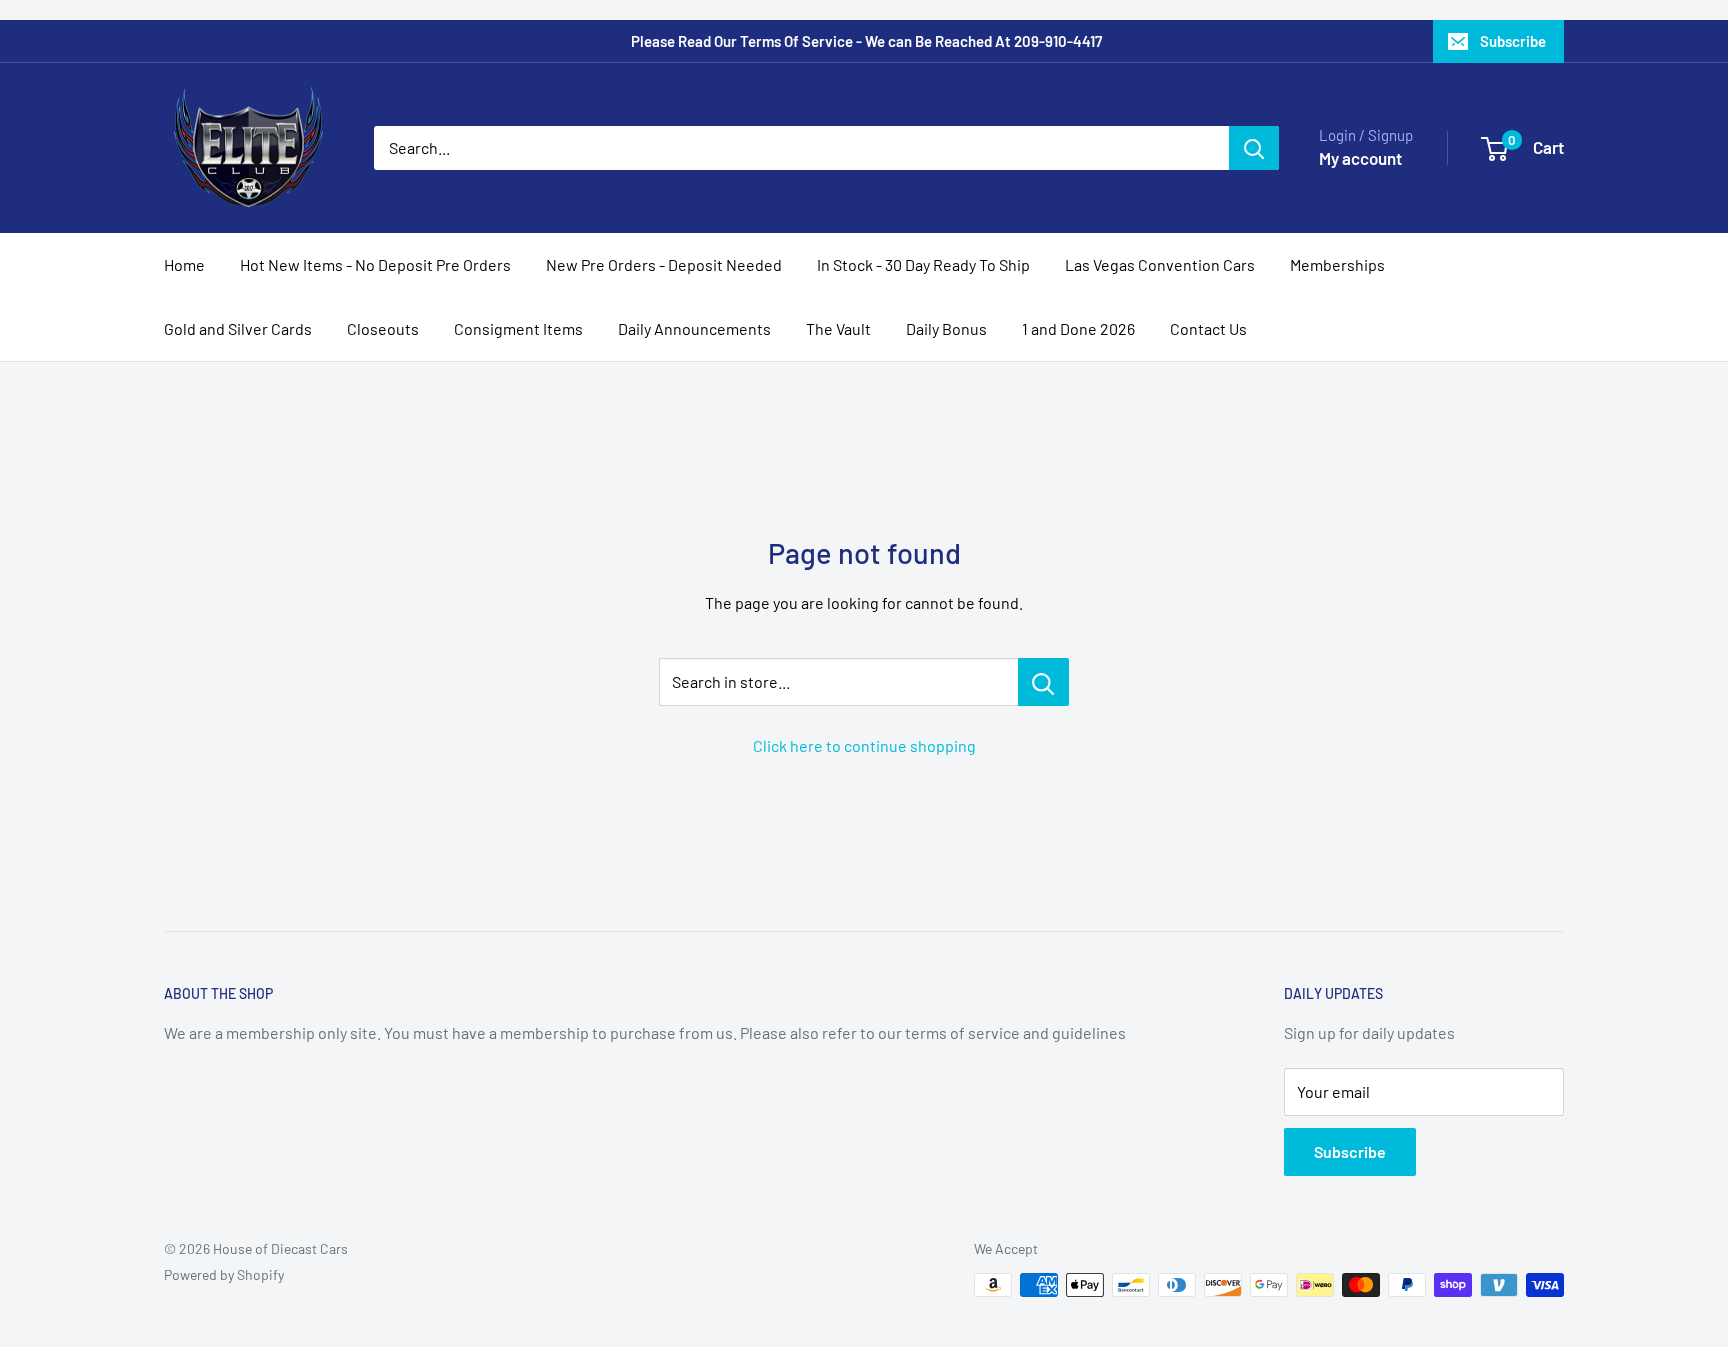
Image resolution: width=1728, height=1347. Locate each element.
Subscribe (1513, 41)
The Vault (838, 328)
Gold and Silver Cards (238, 328)
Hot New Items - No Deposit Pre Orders (375, 264)
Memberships (1337, 264)
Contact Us (1208, 328)
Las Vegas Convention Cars (1160, 264)
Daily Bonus (946, 328)
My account (1360, 158)
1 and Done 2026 (1078, 328)
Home (184, 264)
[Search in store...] (1043, 682)
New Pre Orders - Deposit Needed (664, 264)
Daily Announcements (694, 328)
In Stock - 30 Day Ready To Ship (923, 264)
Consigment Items (518, 328)
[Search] (1254, 148)
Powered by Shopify (224, 1274)
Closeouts (383, 328)
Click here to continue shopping (864, 745)
